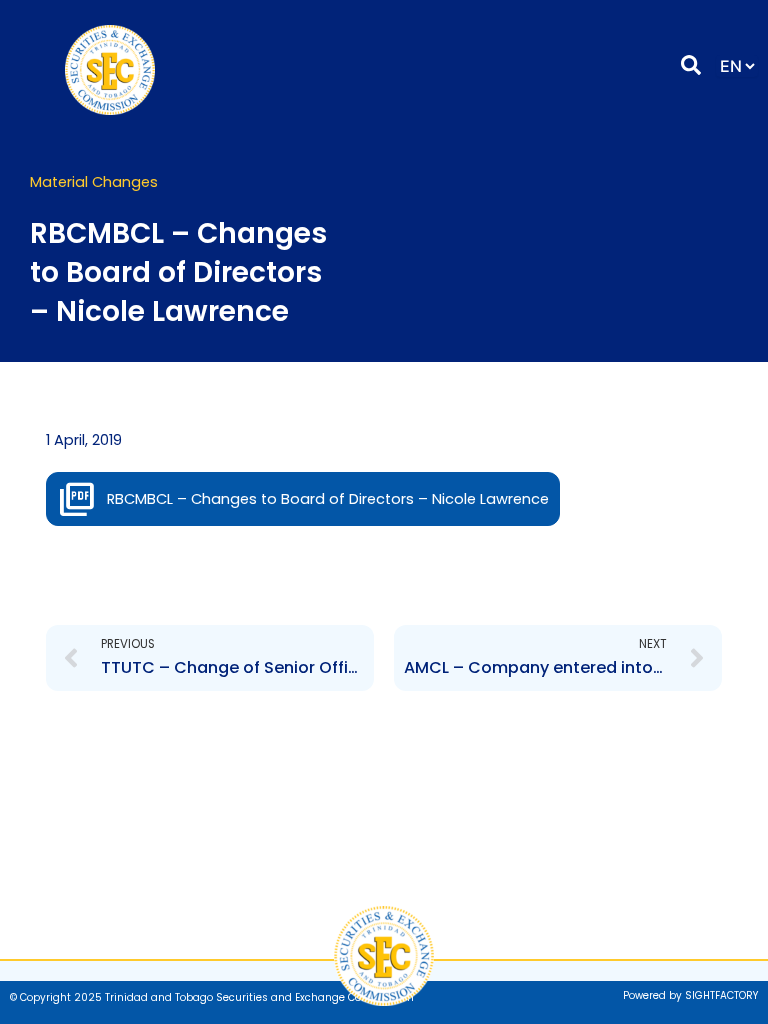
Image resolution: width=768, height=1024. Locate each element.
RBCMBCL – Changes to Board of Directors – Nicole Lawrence (328, 499)
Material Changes (94, 182)
